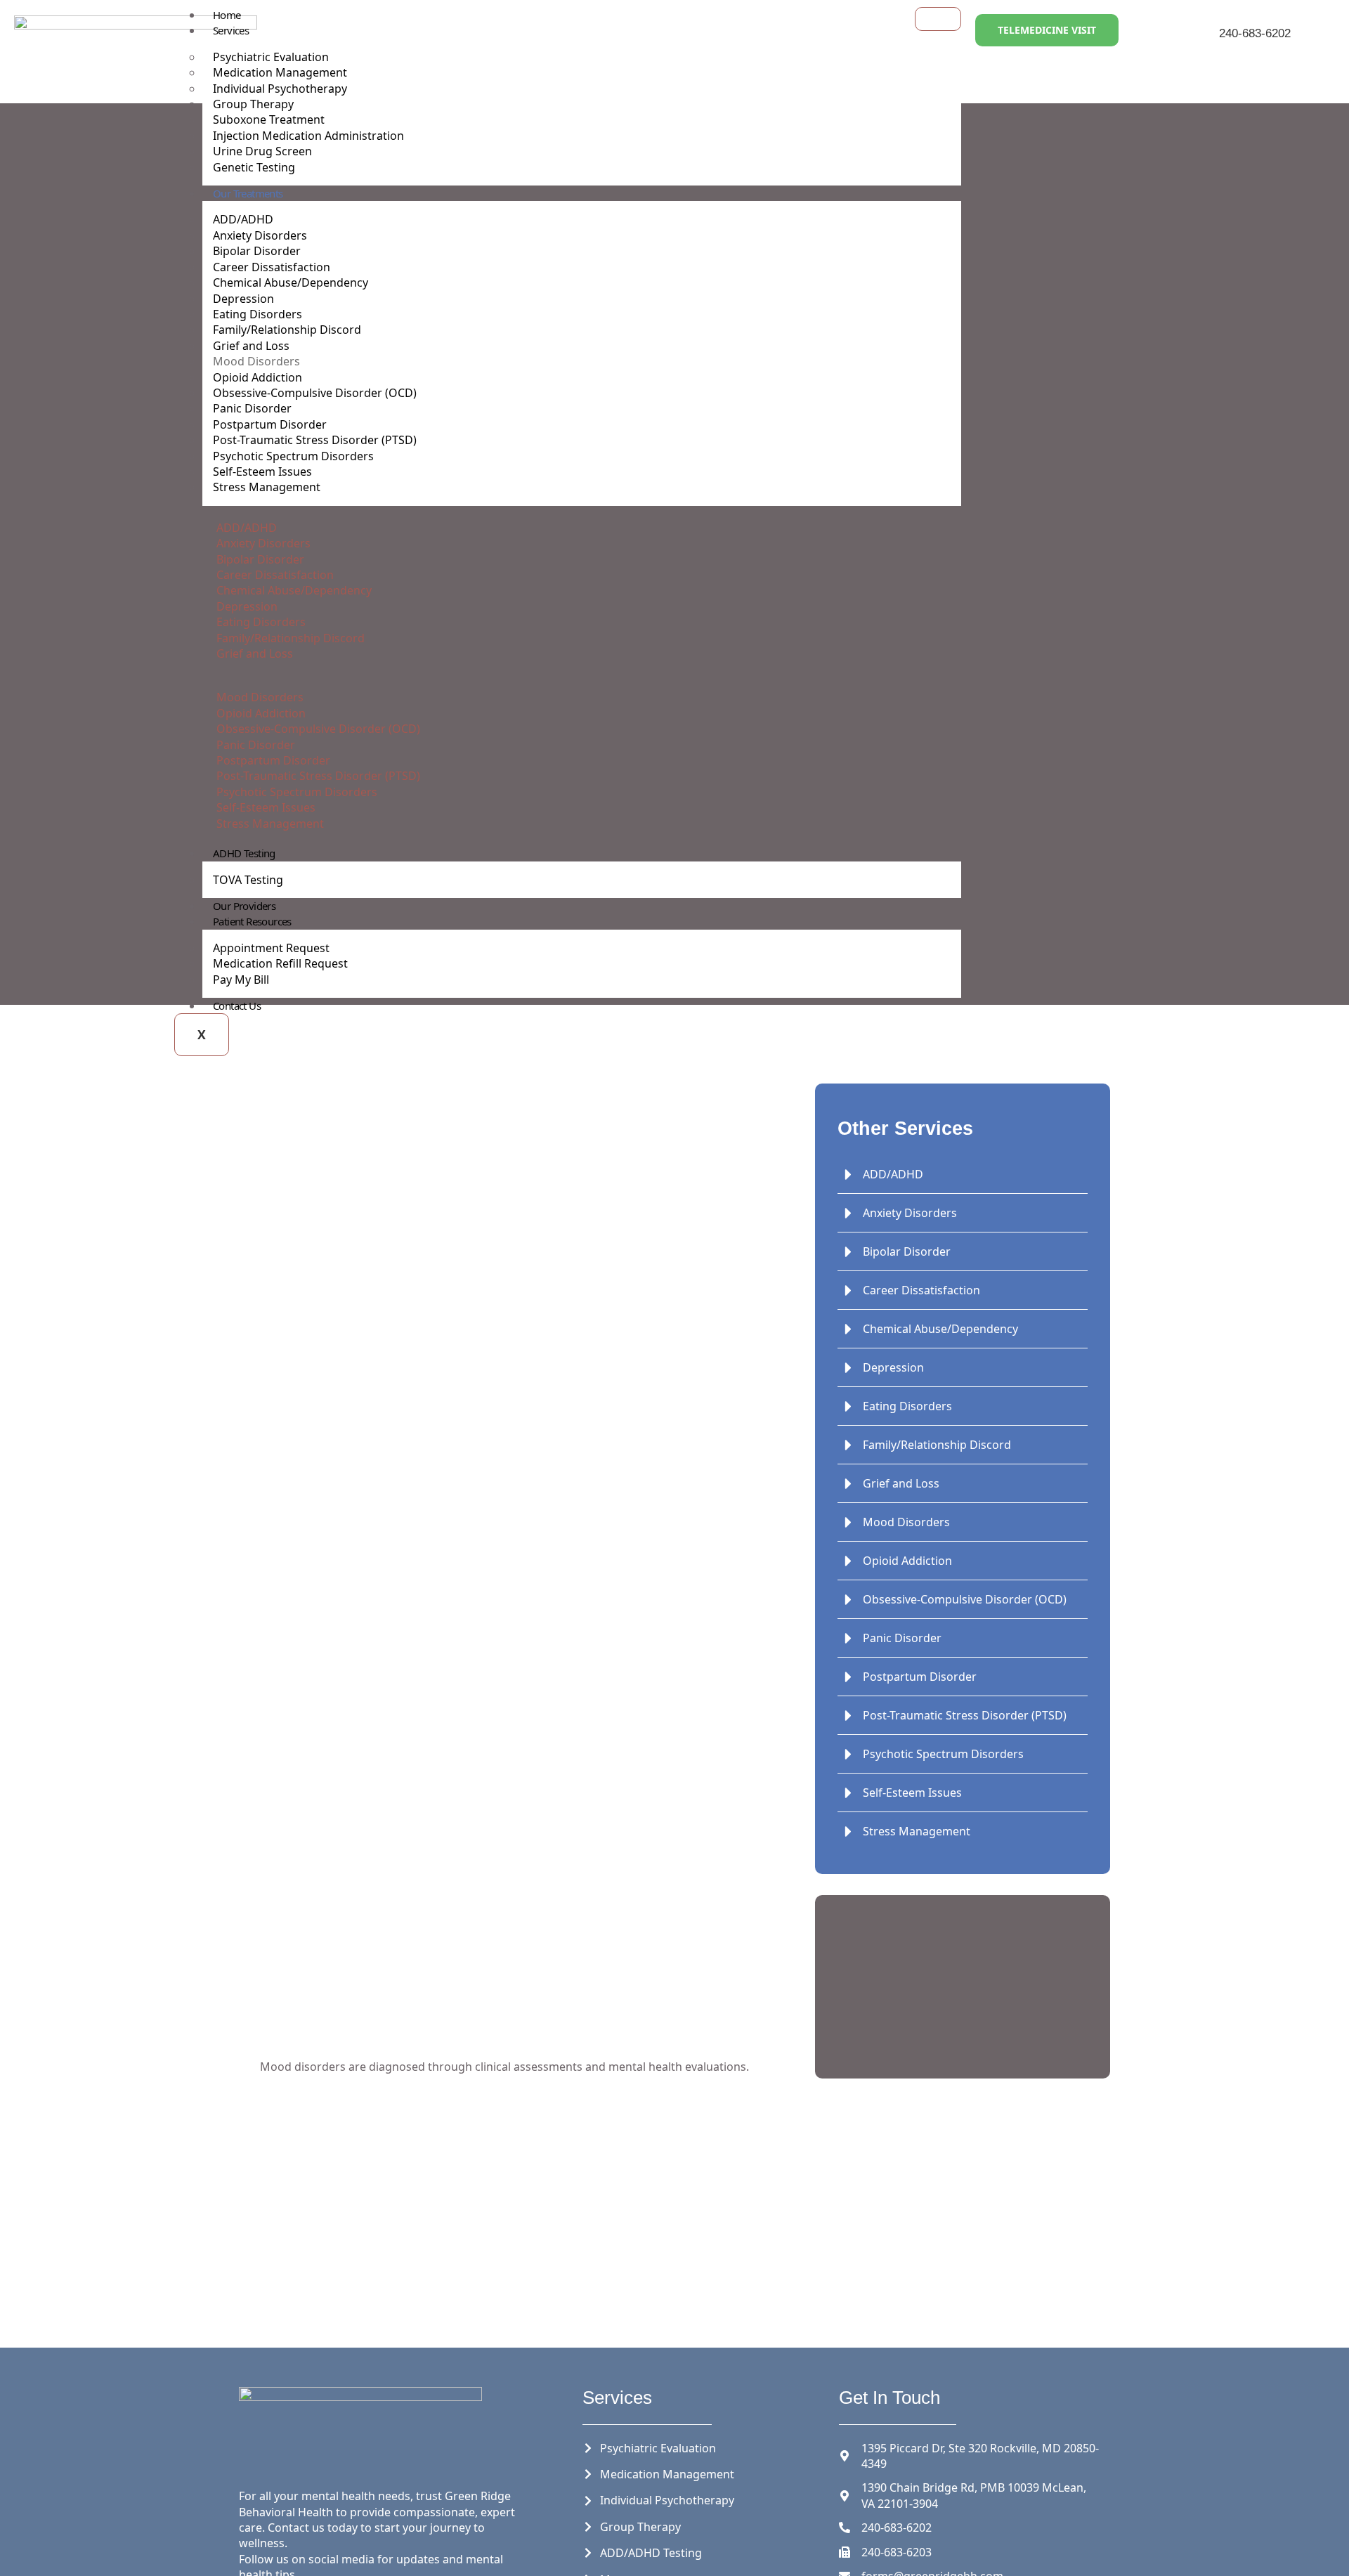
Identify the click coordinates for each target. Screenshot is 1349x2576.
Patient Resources (252, 921)
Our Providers (244, 906)
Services (231, 30)
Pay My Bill (241, 980)
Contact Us (237, 1006)
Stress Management (267, 487)
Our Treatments (248, 193)
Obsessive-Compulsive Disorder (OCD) (315, 393)
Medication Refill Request (280, 963)
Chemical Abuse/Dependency (291, 282)
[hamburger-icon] (938, 19)
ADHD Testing (244, 853)
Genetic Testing (254, 167)
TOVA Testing (248, 880)
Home (227, 15)
